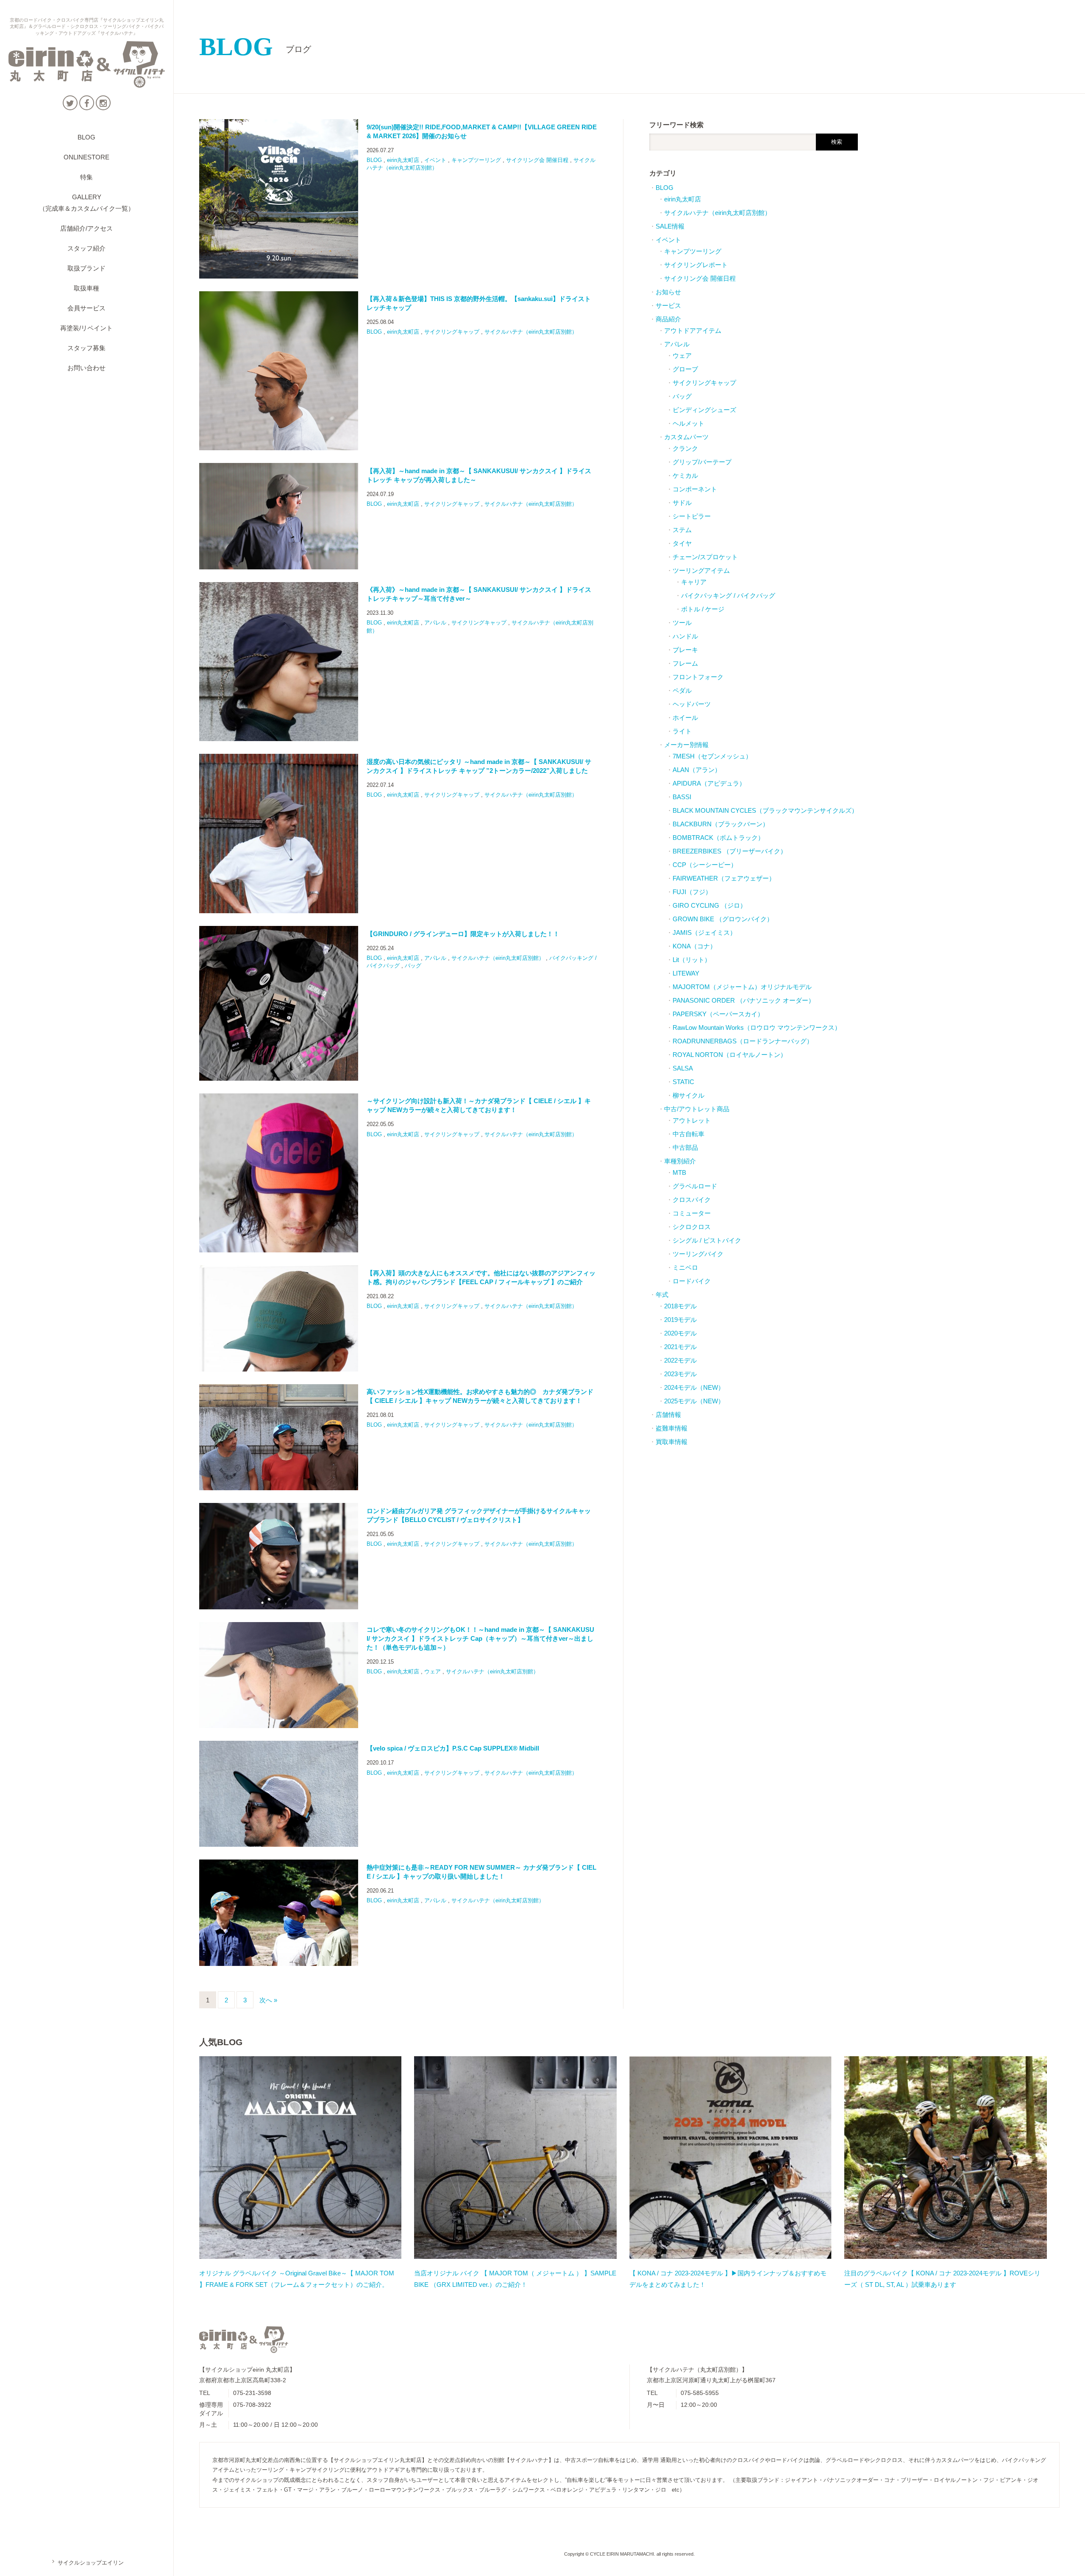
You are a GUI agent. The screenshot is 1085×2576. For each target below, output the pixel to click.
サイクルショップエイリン (87, 2563)
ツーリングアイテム (701, 570)
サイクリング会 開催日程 (537, 160)
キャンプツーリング (476, 160)
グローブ (685, 369)
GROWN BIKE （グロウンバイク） (723, 919)
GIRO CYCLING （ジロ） (709, 905)
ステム (682, 530)
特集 (86, 177)
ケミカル (685, 475)
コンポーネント (695, 489)
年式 (662, 1295)
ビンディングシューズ (704, 410)
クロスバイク (692, 1200)
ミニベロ (685, 1267)
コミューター (692, 1213)
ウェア (433, 1671)
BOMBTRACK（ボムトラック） (718, 838)
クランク (685, 448)
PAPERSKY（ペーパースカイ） (718, 1014)
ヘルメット (689, 423)
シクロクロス (692, 1227)
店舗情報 (668, 1415)
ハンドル (685, 636)
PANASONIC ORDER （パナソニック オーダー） (744, 1000)
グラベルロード (695, 1186)
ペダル (682, 690)
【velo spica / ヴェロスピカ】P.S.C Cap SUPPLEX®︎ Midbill (453, 1748)
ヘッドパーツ (692, 704)
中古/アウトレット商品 (697, 1109)
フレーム (685, 663)
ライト (682, 731)
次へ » (268, 2000)
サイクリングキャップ (452, 332)
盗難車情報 (672, 1428)
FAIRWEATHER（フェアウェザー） (724, 878)
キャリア (694, 582)
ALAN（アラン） (697, 770)
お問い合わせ (86, 368)
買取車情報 (672, 1442)
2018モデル (680, 1306)
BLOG (86, 137)
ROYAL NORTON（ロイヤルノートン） (730, 1055)
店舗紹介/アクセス (86, 228)
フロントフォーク (698, 677)
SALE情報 (670, 226)
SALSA (683, 1068)
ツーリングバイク (698, 1254)
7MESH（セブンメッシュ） (712, 756)
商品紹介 (668, 319)
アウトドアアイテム (693, 330)
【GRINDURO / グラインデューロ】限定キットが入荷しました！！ (463, 934)
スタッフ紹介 (86, 248)
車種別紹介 (680, 1161)
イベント (435, 160)
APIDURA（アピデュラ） (709, 783)
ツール (682, 623)
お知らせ (668, 292)
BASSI (682, 797)
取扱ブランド (86, 268)
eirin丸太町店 (403, 160)
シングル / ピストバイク (707, 1240)
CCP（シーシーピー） (705, 865)
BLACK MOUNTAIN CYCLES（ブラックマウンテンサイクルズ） (765, 810)
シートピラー (692, 516)
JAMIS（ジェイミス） (704, 933)
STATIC (683, 1082)
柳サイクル (689, 1095)
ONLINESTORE (86, 157)
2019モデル (680, 1320)
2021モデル (680, 1347)
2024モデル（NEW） (694, 1387)
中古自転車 (689, 1134)
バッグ (413, 966)
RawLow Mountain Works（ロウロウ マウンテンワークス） (757, 1027)
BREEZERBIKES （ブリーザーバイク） (730, 851)
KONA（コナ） (694, 946)
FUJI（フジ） (692, 892)
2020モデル (680, 1333)
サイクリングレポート (696, 265)
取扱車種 (86, 288)
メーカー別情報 (686, 745)
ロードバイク (692, 1281)
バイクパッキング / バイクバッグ (728, 595)
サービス (668, 305)
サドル (682, 503)
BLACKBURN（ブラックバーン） (721, 824)
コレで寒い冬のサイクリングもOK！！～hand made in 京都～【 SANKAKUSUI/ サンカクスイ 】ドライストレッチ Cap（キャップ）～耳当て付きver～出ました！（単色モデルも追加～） (480, 1638)
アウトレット (692, 1120)
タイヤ (682, 543)
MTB (679, 1172)
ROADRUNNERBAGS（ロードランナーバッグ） (743, 1041)
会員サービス (86, 308)
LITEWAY (686, 973)
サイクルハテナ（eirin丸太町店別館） (531, 332)
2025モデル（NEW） (694, 1401)
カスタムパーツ (686, 437)
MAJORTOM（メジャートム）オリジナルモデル (742, 987)
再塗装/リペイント (86, 328)
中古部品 (685, 1147)
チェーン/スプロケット (705, 557)
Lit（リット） (692, 960)
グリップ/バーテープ (702, 462)
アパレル (435, 623)
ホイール (685, 718)
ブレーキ (685, 650)
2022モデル (680, 1360)
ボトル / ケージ (703, 609)
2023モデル (680, 1374)
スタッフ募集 (86, 348)
